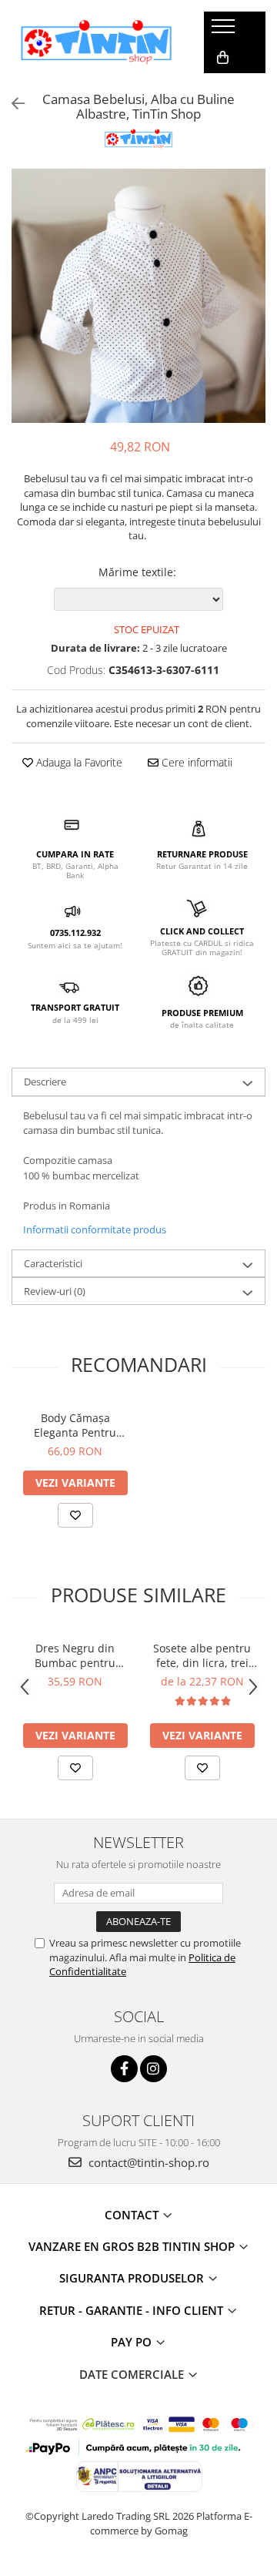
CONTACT (133, 2215)
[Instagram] (154, 2069)
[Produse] (225, 31)
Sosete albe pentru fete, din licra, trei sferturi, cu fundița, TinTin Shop (202, 1655)
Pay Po (133, 2342)
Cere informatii (195, 762)
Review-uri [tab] (55, 1291)
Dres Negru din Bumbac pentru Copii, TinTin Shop (75, 1655)
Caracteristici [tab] (53, 1263)
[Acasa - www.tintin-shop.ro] (96, 42)
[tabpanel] (138, 296)
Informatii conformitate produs (95, 1229)
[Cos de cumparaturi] (223, 58)
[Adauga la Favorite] (75, 1515)
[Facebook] (124, 2069)
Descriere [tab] (45, 1082)
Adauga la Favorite (78, 762)
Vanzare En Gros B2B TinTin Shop (133, 2246)
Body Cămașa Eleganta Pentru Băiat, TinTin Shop (75, 1425)
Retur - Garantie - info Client (133, 2310)
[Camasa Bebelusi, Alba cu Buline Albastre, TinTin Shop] (138, 296)
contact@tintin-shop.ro (147, 2162)
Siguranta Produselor (133, 2278)
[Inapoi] (12, 104)
